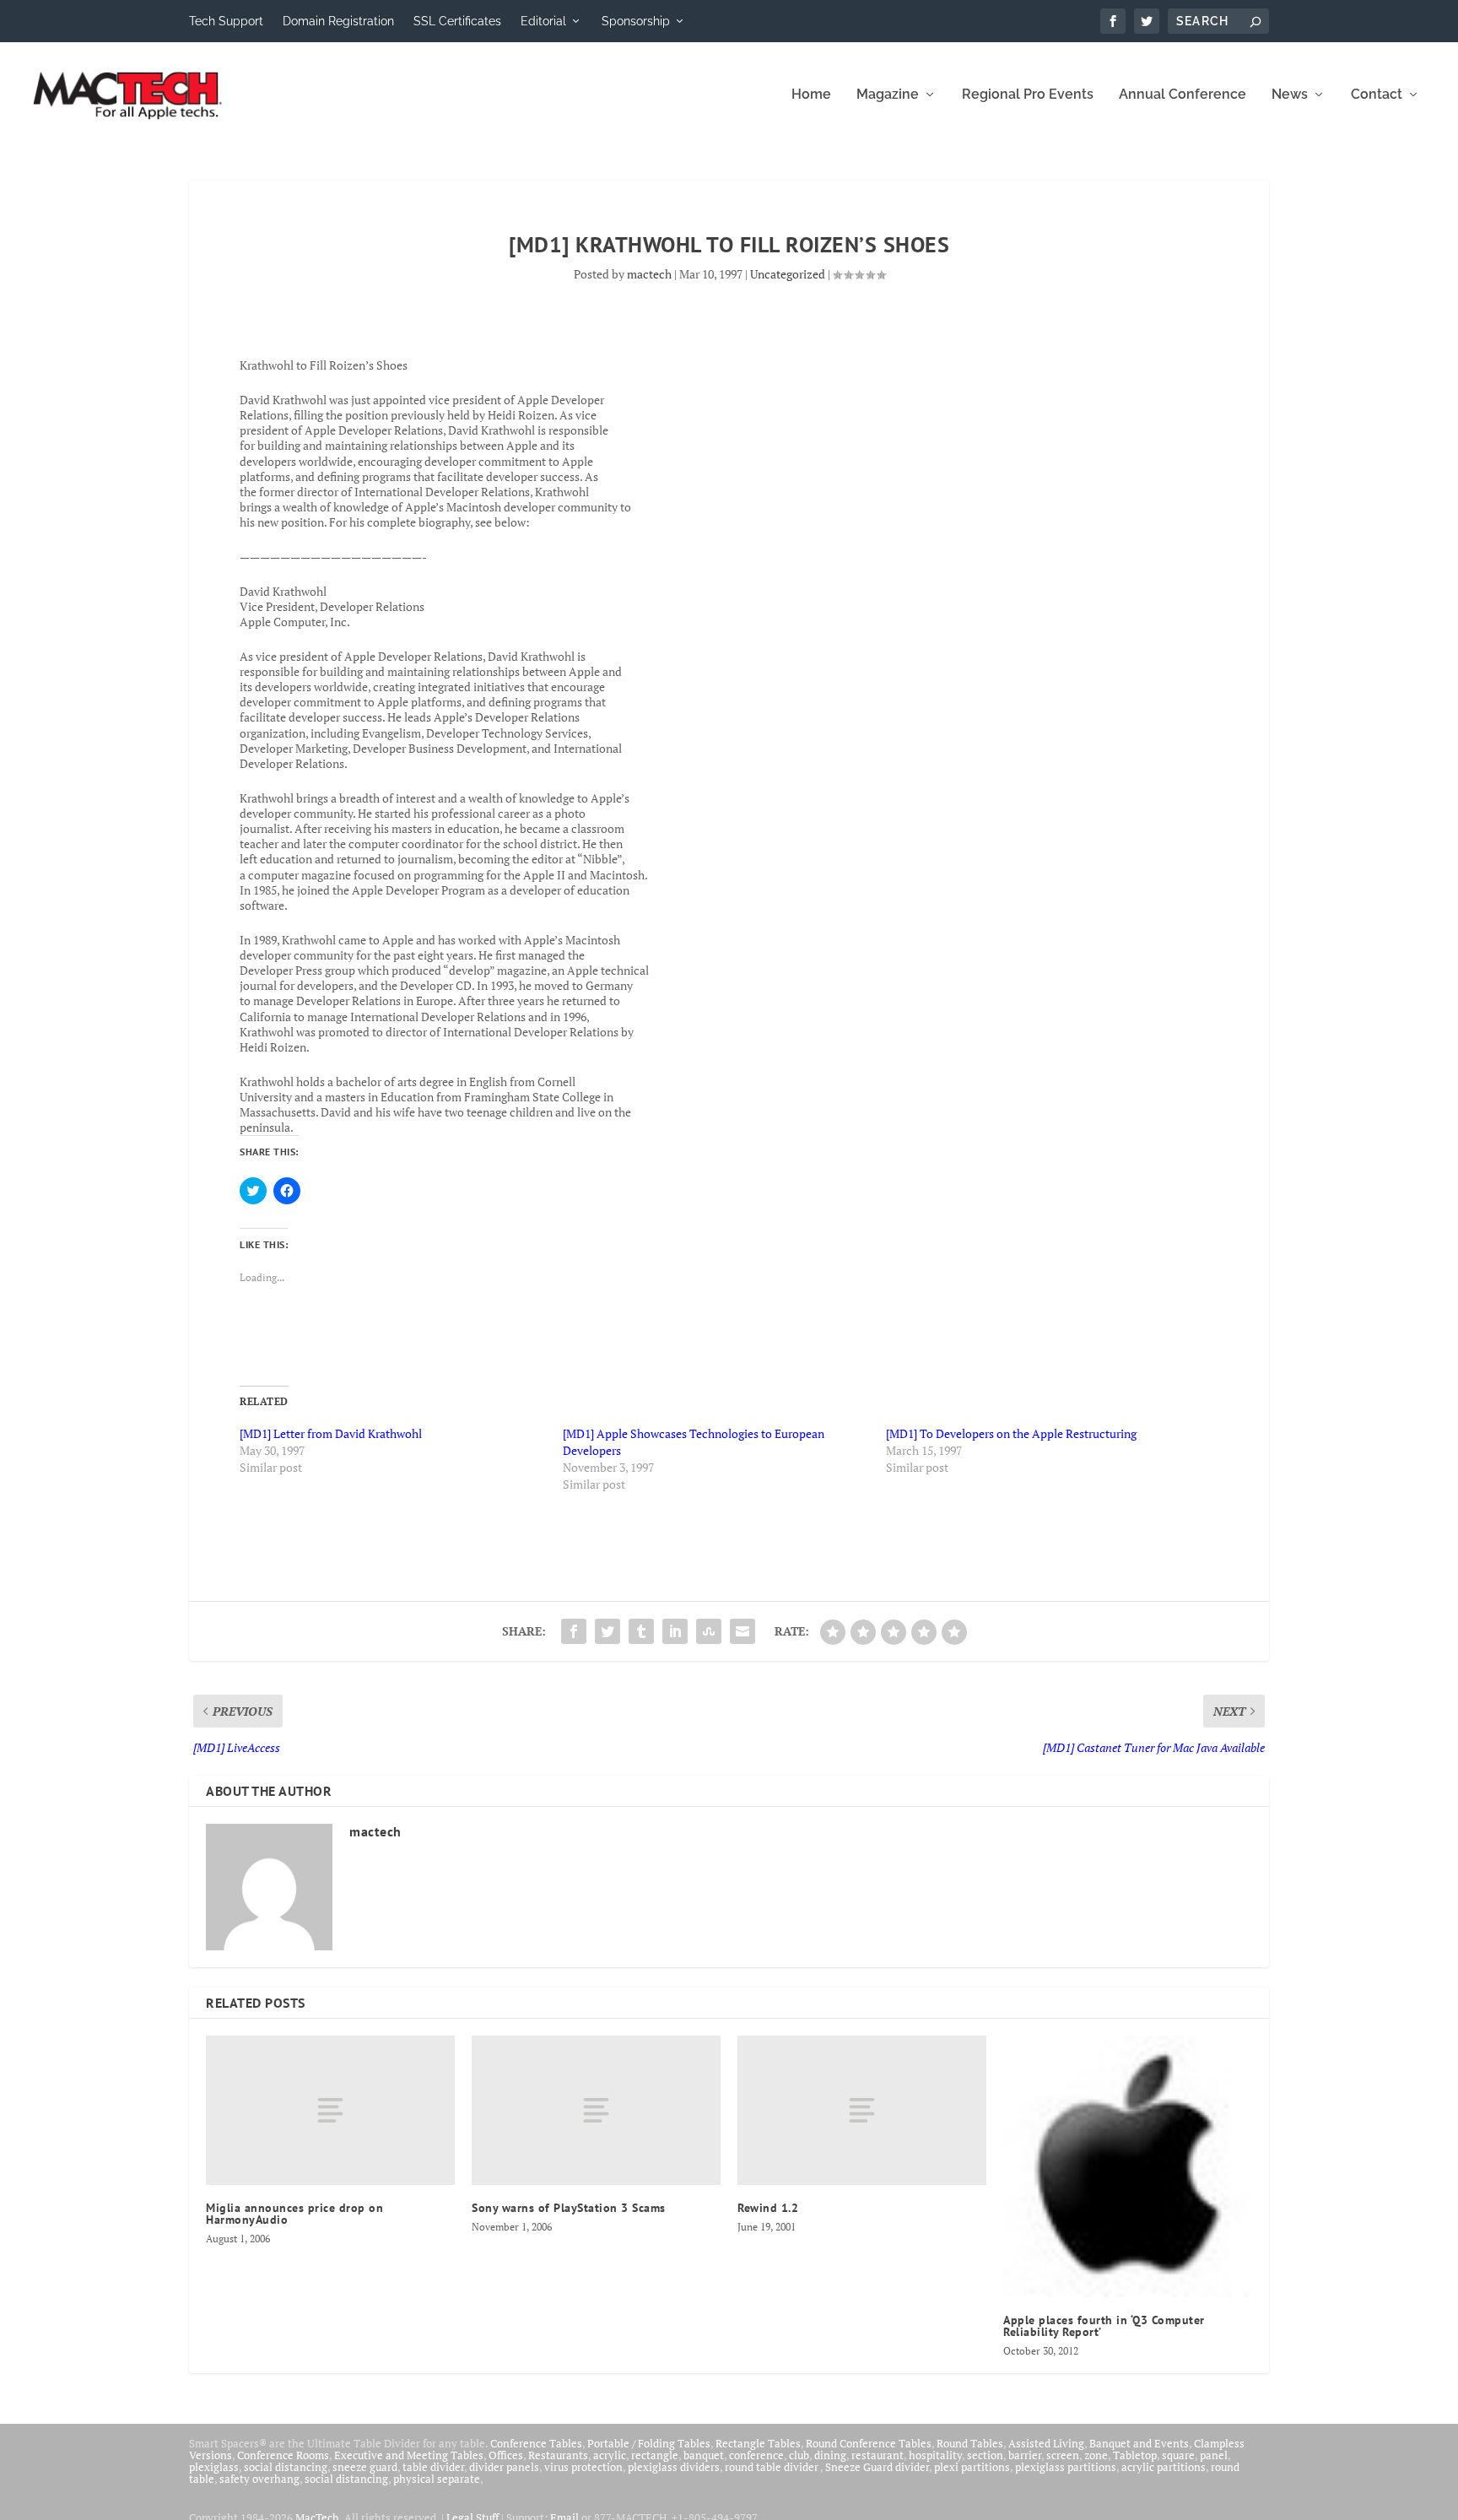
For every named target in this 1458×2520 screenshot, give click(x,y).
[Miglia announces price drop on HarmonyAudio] (330, 2110)
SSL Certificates (457, 21)
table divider (433, 2467)
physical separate (437, 2479)
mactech (649, 274)
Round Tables (970, 2443)
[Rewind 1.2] (862, 2110)
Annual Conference (1183, 95)
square (1178, 2455)
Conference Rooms (283, 2455)
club (799, 2455)
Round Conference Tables (869, 2443)
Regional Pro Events (1028, 95)
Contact (1377, 95)
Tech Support (226, 21)
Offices (506, 2455)
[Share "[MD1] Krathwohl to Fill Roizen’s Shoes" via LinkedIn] (675, 1631)
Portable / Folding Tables (649, 2443)
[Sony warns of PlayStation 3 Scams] (596, 2110)
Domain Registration (338, 21)
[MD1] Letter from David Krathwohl (331, 1433)
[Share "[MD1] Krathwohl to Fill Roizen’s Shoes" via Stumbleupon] (709, 1631)
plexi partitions (972, 2467)
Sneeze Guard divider (877, 2467)
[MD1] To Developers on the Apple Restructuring (1011, 1433)
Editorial (543, 21)
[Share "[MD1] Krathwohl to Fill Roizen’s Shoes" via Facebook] (574, 1631)
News (1290, 95)
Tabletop (1135, 2455)
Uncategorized (788, 274)
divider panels (504, 2467)
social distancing (286, 2467)
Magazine (888, 95)
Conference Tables (536, 2443)
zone (1096, 2455)
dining (830, 2455)
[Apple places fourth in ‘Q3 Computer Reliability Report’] (1128, 2166)
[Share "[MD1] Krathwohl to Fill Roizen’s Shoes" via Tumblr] (641, 1631)
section (985, 2455)
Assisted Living (1046, 2443)
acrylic (610, 2455)
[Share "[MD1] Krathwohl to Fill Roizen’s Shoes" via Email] (742, 1631)
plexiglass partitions (1066, 2467)
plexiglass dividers (674, 2467)
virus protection (583, 2467)
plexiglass (214, 2467)
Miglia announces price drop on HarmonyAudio (294, 2214)
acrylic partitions (1164, 2467)
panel (1214, 2455)
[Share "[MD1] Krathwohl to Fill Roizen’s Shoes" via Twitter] (607, 1631)
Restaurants (558, 2455)
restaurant (877, 2455)
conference (756, 2455)
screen (1063, 2455)
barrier (1025, 2455)
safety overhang (259, 2479)
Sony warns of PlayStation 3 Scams (569, 2208)
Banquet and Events (1139, 2443)
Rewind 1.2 (768, 2208)
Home (811, 95)
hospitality (935, 2455)
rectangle (655, 2455)
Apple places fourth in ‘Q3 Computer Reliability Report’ (1104, 2326)
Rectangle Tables (758, 2443)
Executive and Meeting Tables (409, 2455)
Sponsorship (636, 21)
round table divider (772, 2467)
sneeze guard (365, 2467)
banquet (704, 2455)
